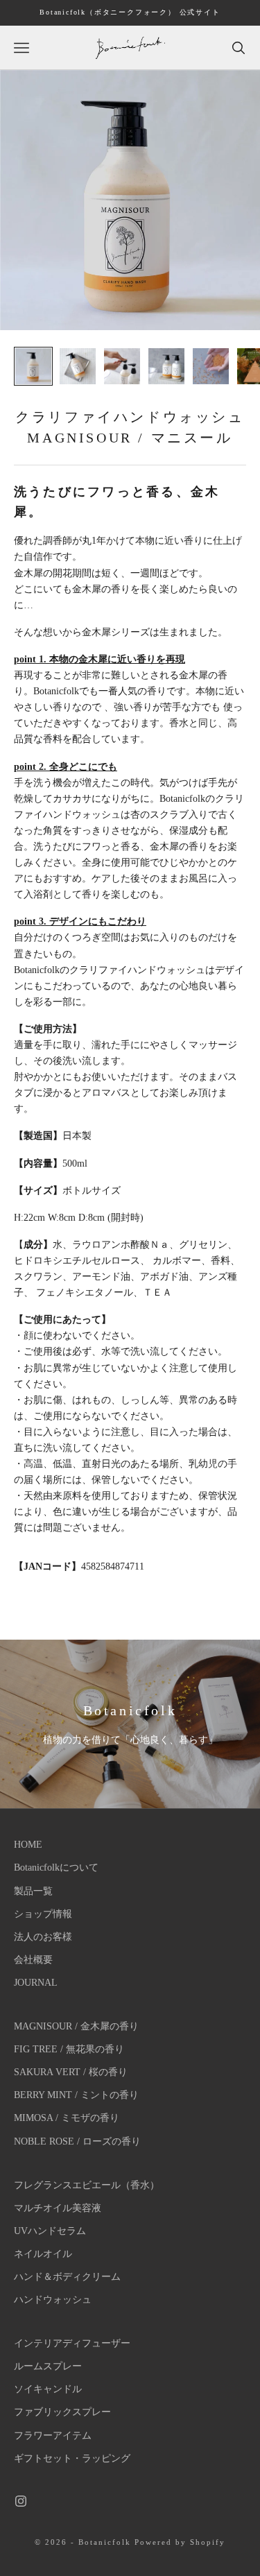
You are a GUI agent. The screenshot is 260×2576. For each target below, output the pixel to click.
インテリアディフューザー (72, 2343)
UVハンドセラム (50, 2231)
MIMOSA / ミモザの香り (67, 2118)
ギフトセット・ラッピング (72, 2458)
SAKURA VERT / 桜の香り (71, 2072)
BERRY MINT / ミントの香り (76, 2095)
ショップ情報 (43, 1914)
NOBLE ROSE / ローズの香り (77, 2141)
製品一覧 (33, 1891)
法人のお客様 (43, 1937)
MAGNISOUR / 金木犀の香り (76, 2026)
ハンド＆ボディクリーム (67, 2277)
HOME (28, 1845)
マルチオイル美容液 (58, 2208)
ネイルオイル (43, 2254)
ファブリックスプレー (62, 2412)
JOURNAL (36, 1983)
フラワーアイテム (53, 2436)
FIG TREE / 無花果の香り (69, 2049)
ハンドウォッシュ (53, 2300)
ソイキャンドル (48, 2389)
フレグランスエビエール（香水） (87, 2185)
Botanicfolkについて (56, 1867)
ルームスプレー (48, 2366)
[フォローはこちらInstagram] (21, 2501)
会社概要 (33, 1960)
